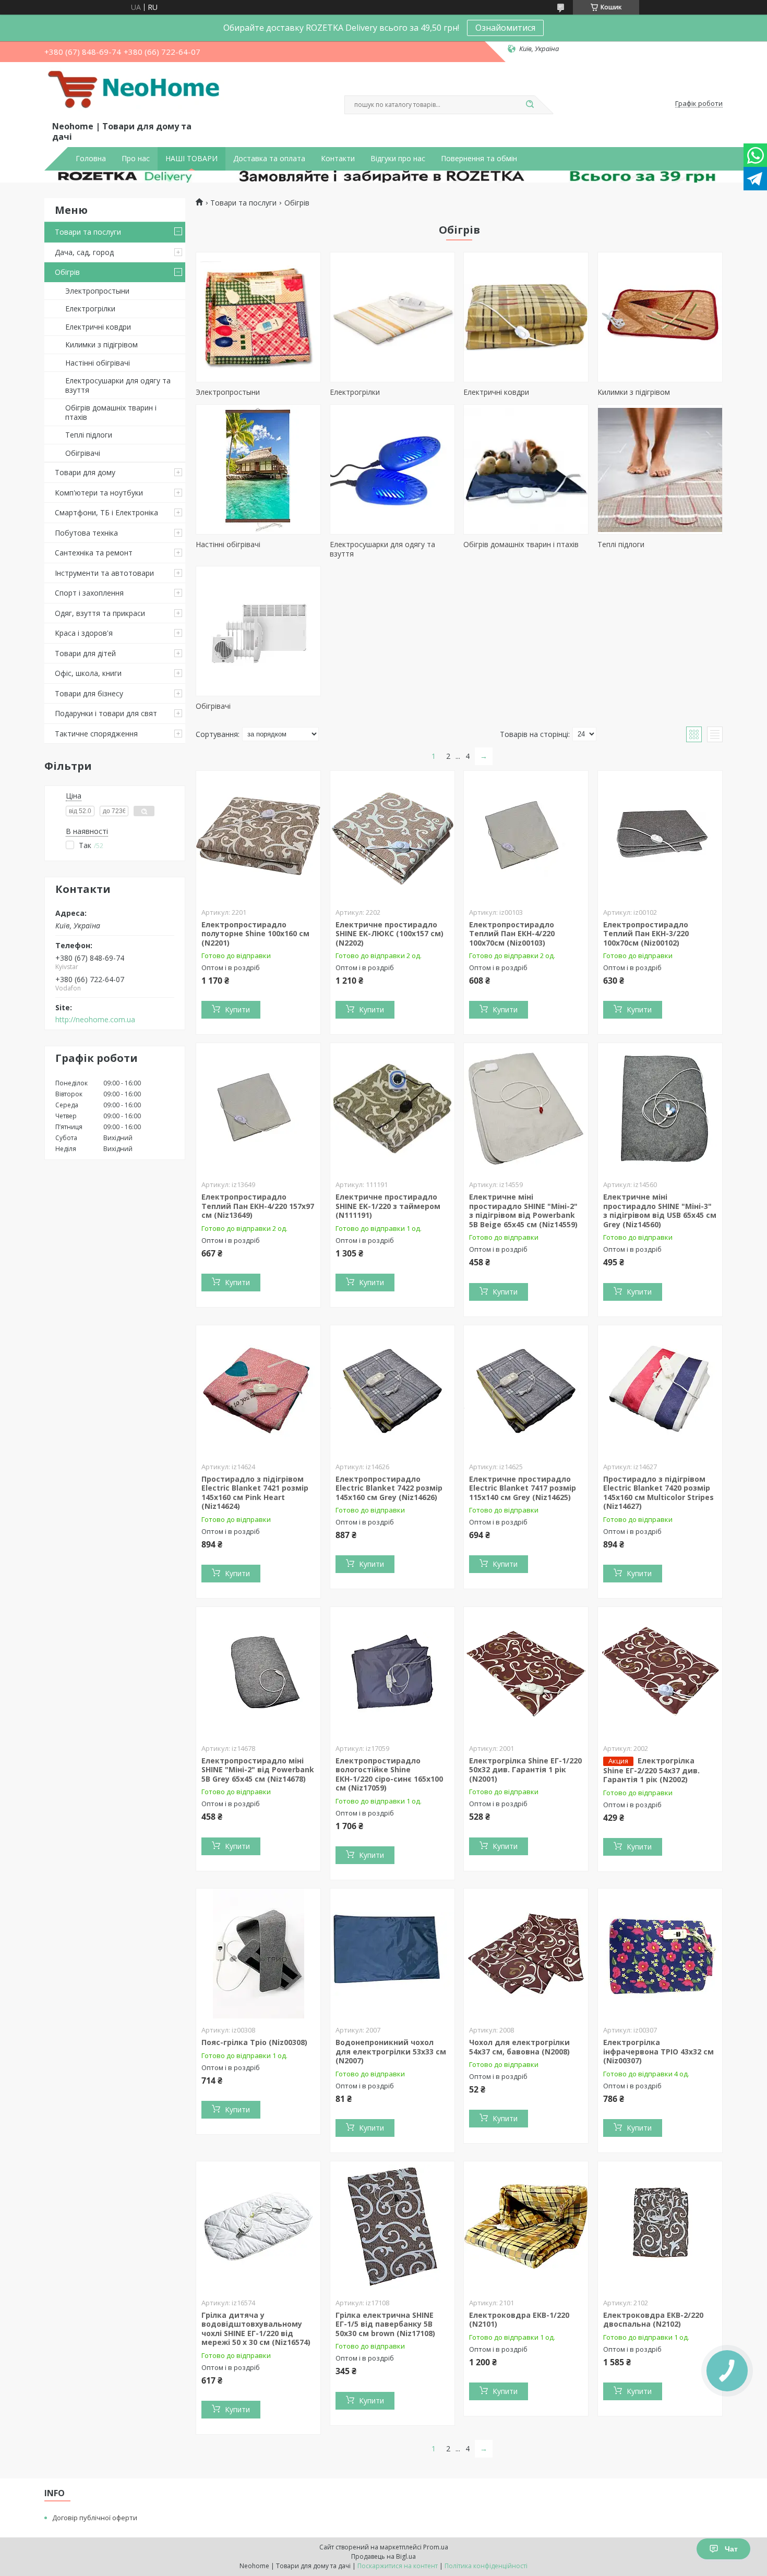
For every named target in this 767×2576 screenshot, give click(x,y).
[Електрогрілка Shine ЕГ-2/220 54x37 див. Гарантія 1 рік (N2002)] (660, 1672)
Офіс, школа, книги (88, 673)
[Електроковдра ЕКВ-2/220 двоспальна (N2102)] (660, 2227)
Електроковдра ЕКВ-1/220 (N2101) (519, 2320)
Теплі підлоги (89, 435)
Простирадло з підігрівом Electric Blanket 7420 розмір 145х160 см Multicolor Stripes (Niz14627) (658, 1493)
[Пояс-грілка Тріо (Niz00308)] (258, 1954)
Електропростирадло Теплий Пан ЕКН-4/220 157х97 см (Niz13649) (258, 1206)
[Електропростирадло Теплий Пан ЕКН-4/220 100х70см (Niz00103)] (526, 836)
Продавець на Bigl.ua (383, 2556)
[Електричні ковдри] (526, 317)
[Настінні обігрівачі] (258, 469)
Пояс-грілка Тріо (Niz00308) (254, 2042)
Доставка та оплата (269, 159)
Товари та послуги (88, 232)
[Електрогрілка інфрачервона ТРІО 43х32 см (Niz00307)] (660, 1954)
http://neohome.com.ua (95, 1020)
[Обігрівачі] (258, 631)
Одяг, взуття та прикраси (100, 613)
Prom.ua (436, 2547)
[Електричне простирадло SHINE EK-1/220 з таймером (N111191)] (392, 1108)
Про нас (136, 159)
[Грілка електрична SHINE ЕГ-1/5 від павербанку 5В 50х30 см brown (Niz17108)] (392, 2227)
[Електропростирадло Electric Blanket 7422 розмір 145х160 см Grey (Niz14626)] (392, 1390)
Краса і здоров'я (84, 633)
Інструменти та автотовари (104, 573)
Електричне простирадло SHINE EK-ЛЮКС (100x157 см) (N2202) (390, 934)
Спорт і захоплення (89, 593)
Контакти (338, 159)
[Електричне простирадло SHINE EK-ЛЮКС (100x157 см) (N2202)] (392, 836)
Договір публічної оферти (95, 2518)
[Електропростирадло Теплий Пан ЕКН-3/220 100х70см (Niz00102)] (660, 836)
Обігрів (67, 272)
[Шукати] (530, 105)
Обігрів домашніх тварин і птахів (111, 412)
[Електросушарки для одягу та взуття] (392, 469)
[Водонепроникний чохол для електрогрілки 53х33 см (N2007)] (392, 1954)
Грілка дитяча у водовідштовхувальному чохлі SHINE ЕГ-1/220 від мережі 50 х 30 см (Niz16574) (256, 2329)
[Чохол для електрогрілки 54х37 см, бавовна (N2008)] (526, 1954)
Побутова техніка (86, 533)
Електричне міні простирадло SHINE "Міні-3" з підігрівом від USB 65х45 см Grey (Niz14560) (660, 1211)
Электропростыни (97, 291)
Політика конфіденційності (486, 2566)
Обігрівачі (83, 453)
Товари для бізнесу (89, 693)
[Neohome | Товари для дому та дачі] (136, 93)
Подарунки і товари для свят (106, 713)
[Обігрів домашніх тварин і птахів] (526, 469)
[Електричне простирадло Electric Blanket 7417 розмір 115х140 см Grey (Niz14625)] (526, 1390)
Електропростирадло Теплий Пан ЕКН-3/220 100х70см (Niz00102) (646, 934)
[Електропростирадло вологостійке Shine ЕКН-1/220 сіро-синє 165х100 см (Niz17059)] (392, 1672)
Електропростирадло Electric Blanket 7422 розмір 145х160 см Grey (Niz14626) (389, 1488)
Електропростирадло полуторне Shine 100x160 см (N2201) (255, 934)
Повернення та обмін (479, 159)
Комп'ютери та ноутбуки (99, 493)
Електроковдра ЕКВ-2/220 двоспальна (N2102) (653, 2320)
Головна (91, 159)
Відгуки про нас (398, 159)
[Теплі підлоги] (660, 469)
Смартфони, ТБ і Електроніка (106, 512)
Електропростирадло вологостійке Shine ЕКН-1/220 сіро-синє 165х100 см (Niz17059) (389, 1774)
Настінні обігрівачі (98, 363)
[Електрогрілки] (392, 317)
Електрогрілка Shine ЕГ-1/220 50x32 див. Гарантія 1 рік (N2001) (525, 1770)
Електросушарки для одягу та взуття (118, 385)
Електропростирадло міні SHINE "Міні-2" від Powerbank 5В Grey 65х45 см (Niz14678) (258, 1770)
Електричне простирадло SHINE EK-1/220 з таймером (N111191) (388, 1206)
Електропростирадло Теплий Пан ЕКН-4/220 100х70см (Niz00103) (512, 934)
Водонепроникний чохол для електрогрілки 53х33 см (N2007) (391, 2051)
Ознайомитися (505, 28)
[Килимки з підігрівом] (660, 317)
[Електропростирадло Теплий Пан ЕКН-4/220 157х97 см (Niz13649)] (258, 1108)
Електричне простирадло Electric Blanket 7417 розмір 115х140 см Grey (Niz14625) (523, 1488)
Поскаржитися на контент (398, 2566)
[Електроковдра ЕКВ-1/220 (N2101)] (526, 2227)
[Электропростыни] (258, 317)
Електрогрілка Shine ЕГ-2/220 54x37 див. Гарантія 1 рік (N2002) (651, 1770)
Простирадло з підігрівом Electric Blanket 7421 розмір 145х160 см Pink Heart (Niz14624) (255, 1493)
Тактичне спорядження (96, 734)
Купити (237, 1009)
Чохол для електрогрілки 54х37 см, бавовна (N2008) (519, 2047)
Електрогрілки (90, 309)
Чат (731, 2549)
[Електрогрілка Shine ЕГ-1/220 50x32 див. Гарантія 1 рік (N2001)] (526, 1672)
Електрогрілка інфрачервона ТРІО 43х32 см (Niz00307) (658, 2051)
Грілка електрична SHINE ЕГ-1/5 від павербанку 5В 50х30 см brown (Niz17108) (385, 2324)
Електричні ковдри (98, 327)
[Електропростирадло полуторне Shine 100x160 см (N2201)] (258, 836)
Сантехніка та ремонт (94, 553)
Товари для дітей (85, 653)
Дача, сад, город (84, 252)
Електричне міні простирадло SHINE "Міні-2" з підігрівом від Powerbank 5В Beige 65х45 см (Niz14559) (523, 1211)
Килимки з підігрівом (101, 344)
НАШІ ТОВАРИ (191, 159)
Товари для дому (85, 472)
